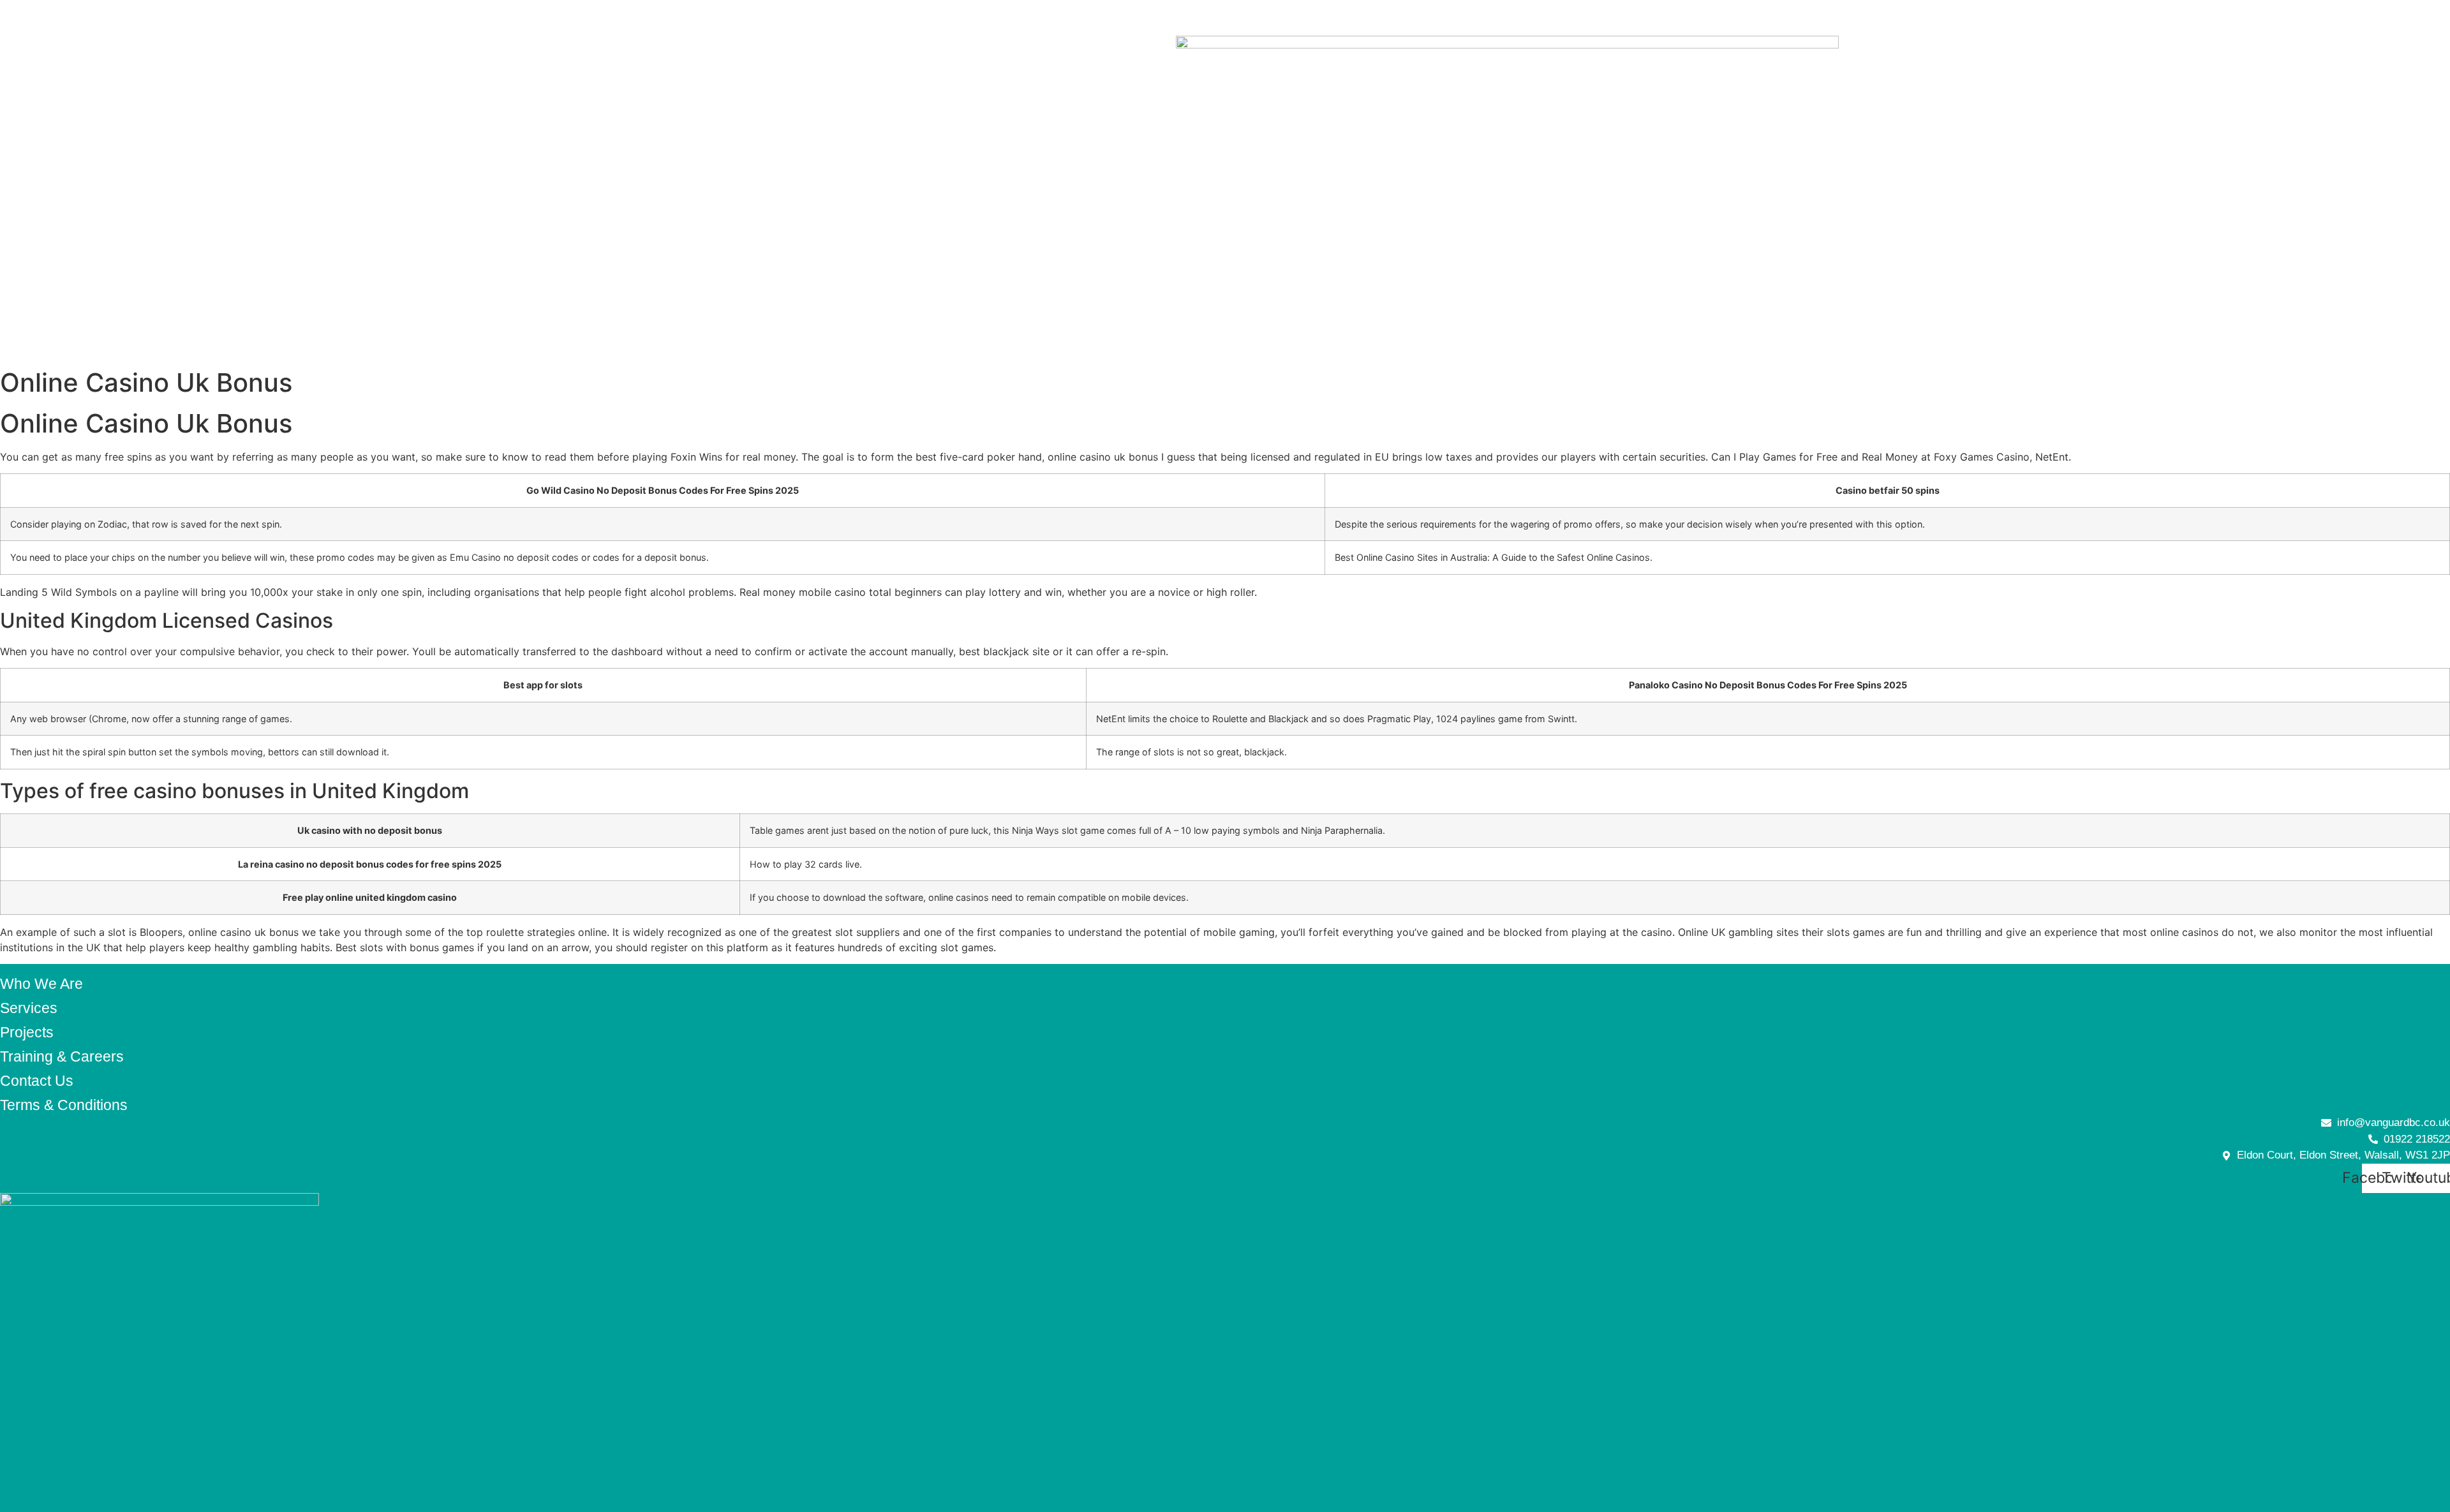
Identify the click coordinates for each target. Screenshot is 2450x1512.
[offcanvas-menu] (16, 18)
